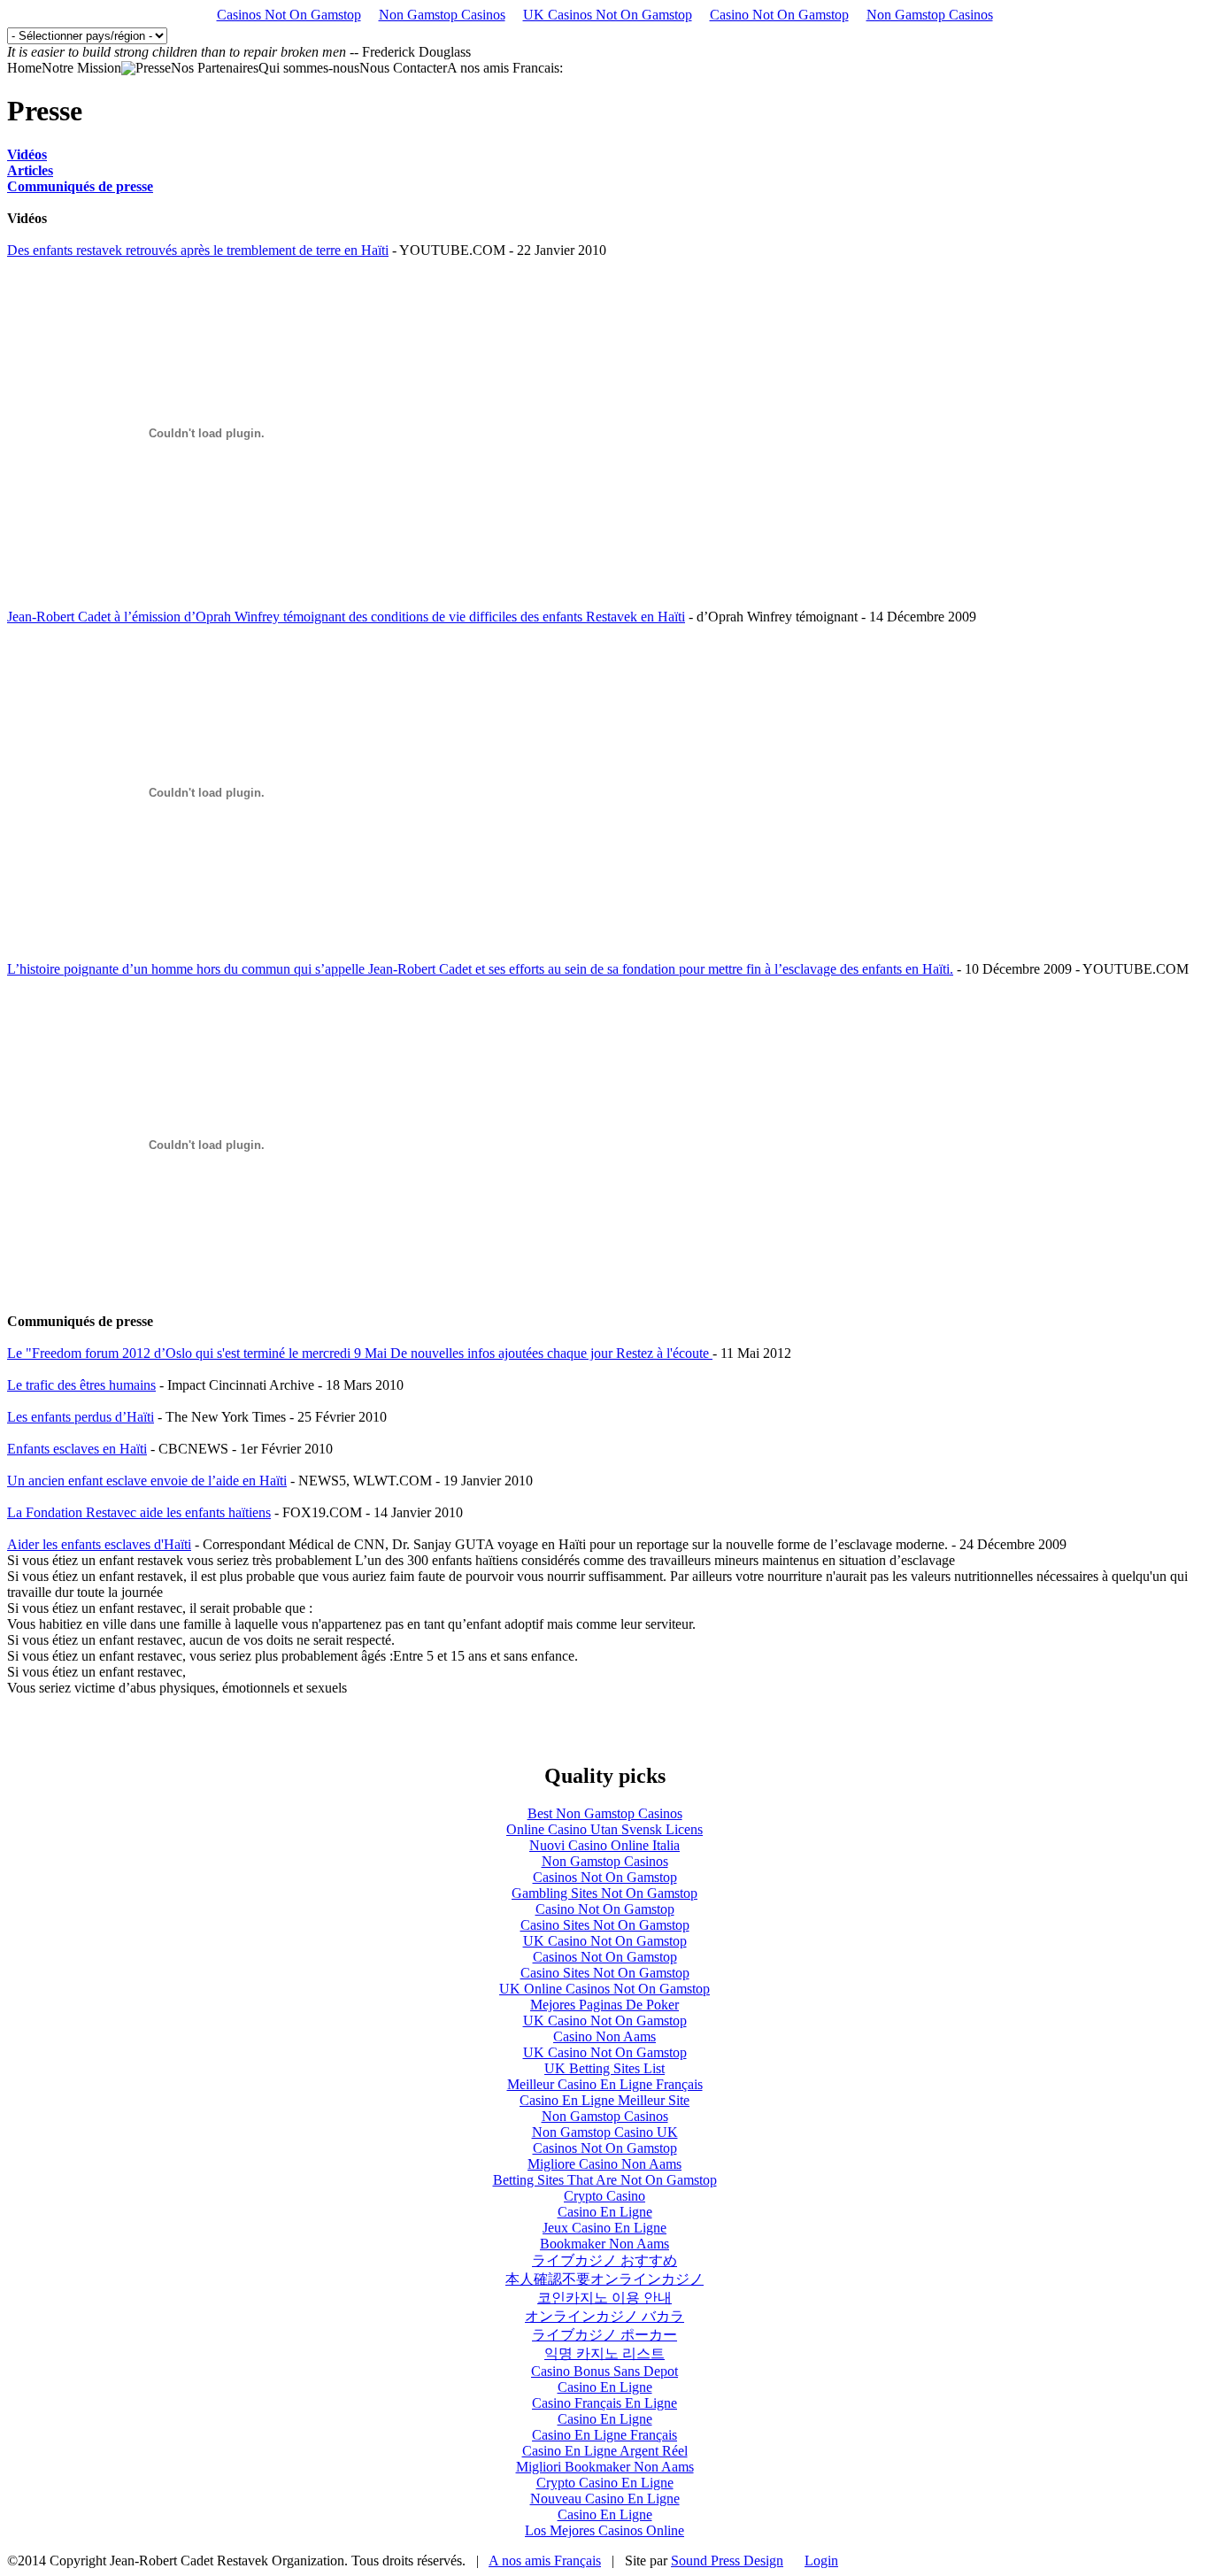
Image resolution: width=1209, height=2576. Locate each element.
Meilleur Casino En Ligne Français (605, 2084)
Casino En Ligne (605, 2212)
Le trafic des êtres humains (81, 1385)
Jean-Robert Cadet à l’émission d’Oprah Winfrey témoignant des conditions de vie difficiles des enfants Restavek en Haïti (346, 617)
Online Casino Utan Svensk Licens (604, 1829)
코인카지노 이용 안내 (604, 2298)
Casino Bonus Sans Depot (604, 2371)
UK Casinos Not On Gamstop (608, 15)
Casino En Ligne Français (604, 2435)
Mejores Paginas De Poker (604, 2005)
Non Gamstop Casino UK (605, 2132)
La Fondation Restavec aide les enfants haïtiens (139, 1512)
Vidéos (27, 154)
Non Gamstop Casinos (442, 15)
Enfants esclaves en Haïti (77, 1449)
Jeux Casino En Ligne (604, 2228)
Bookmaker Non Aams (604, 2244)
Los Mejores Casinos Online (604, 2530)
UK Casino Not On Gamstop (605, 1941)
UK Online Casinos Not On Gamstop (604, 1989)
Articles (30, 170)
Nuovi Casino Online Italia (604, 1845)
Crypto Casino (604, 2196)
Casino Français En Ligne (604, 2403)
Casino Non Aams (604, 2036)
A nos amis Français (545, 2561)
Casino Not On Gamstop (779, 15)
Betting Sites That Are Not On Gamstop (605, 2180)
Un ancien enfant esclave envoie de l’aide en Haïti (147, 1481)
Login (821, 2561)
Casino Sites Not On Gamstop (605, 1925)
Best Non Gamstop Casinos (605, 1813)
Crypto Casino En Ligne (605, 2483)
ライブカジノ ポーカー (604, 2335)
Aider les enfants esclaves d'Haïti (99, 1544)
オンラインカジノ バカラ (604, 2316)
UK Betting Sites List (604, 2068)
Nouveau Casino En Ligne (605, 2499)
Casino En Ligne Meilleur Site (604, 2100)
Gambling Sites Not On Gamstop (604, 1893)
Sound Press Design (727, 2561)
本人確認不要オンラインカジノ (604, 2279)
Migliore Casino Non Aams (604, 2164)
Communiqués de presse (80, 186)
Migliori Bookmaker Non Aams (605, 2467)
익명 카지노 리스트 (604, 2353)
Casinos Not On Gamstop (289, 15)
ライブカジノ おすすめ (604, 2260)
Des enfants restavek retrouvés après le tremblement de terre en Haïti (198, 250)
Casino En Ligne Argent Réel (605, 2451)
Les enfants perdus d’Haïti (81, 1417)
